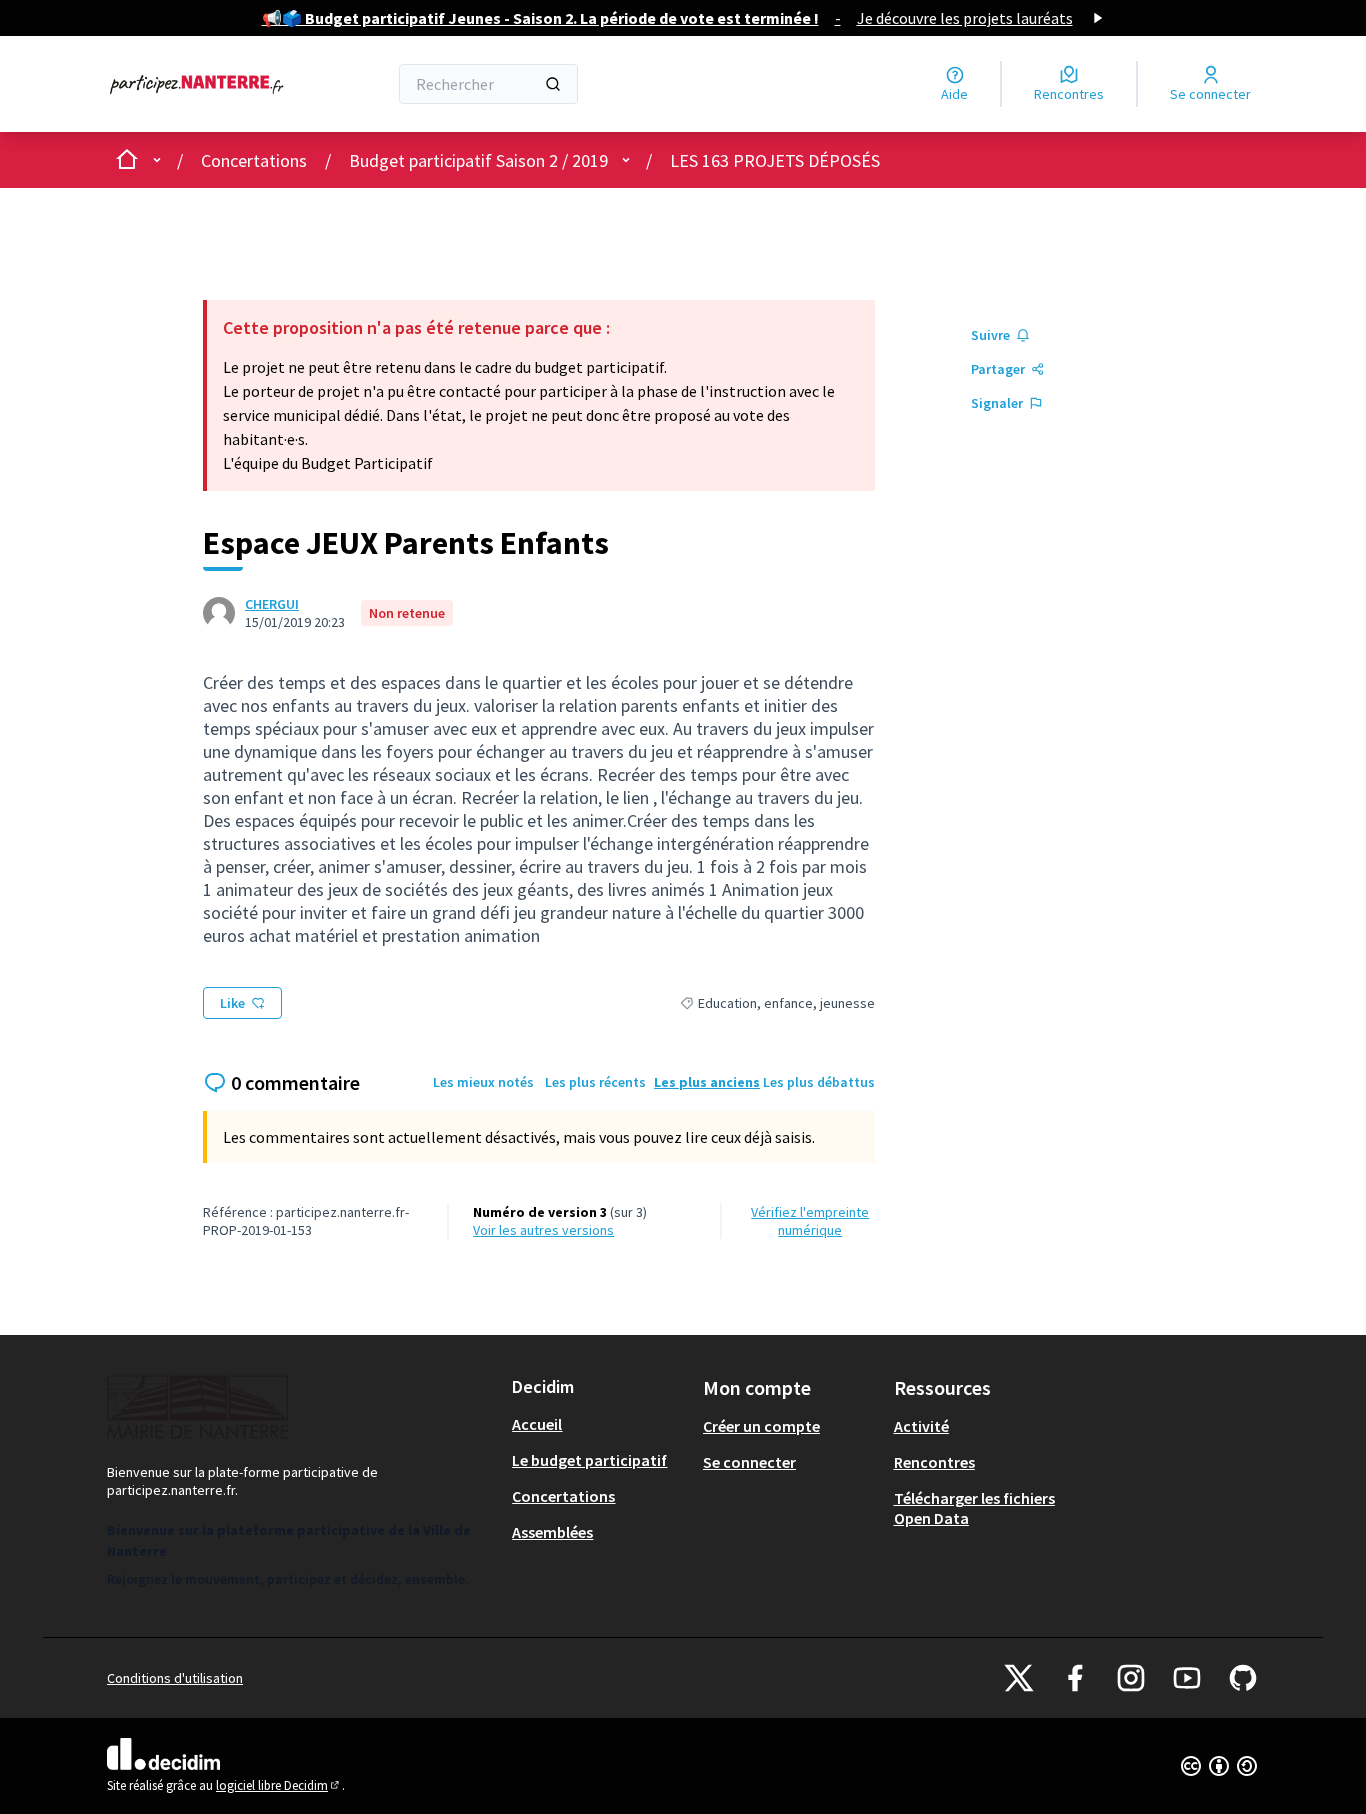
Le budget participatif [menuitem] (589, 1460)
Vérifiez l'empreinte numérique (810, 1221)
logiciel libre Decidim (279, 1785)
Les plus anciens (707, 1082)
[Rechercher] (553, 84)
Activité (921, 1426)
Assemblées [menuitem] (552, 1532)
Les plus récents (595, 1082)
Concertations (254, 160)
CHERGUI (272, 604)
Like (232, 1003)
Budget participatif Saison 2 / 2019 (478, 160)
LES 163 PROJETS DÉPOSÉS (775, 160)
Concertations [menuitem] (563, 1496)
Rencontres (934, 1462)
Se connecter (749, 1462)
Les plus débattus (819, 1082)
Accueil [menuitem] (537, 1424)
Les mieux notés (483, 1082)
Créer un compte (761, 1426)
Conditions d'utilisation (175, 1678)
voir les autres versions (543, 1230)
